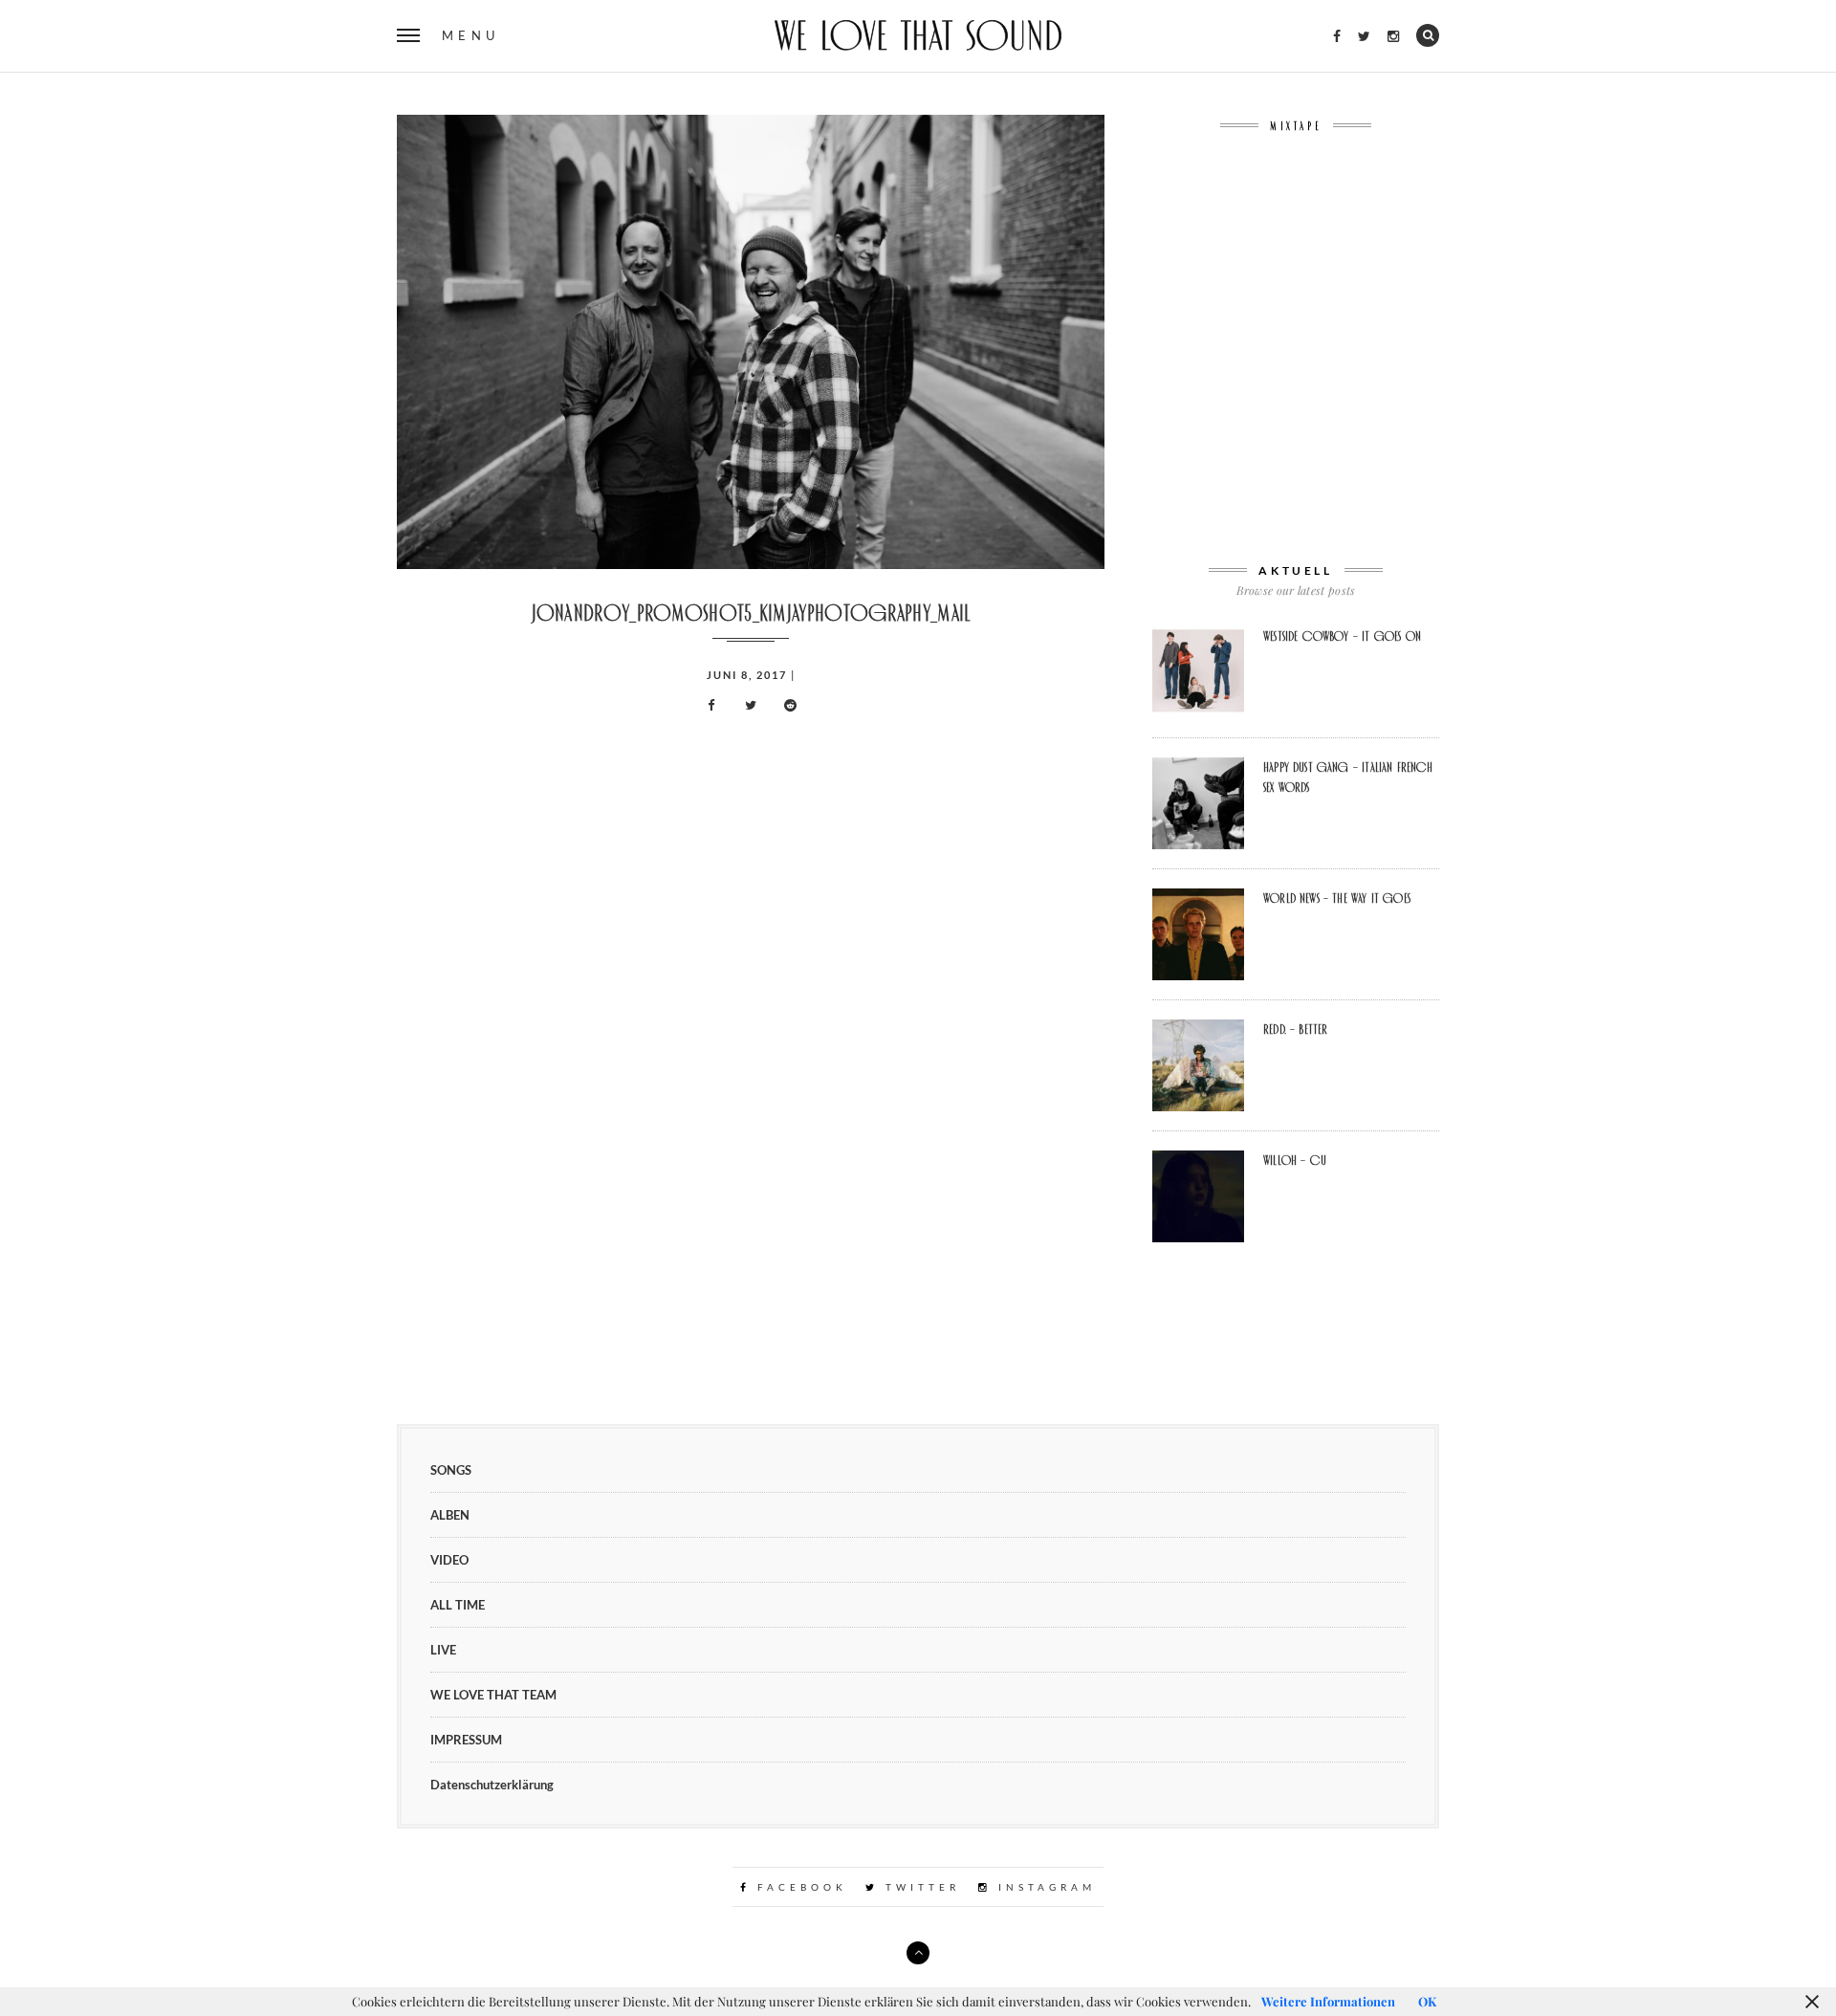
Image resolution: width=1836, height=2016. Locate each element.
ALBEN (450, 1515)
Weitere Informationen (1328, 2001)
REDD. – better (1295, 1029)
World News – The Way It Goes (1337, 898)
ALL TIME (458, 1605)
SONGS (451, 1470)
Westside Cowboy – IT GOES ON (1342, 636)
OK (1427, 2001)
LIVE (443, 1650)
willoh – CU (1295, 1160)
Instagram (1044, 1887)
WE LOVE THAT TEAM (493, 1695)
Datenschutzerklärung (492, 1785)
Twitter (919, 1887)
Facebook (799, 1887)
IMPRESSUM (466, 1740)
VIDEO (449, 1560)
